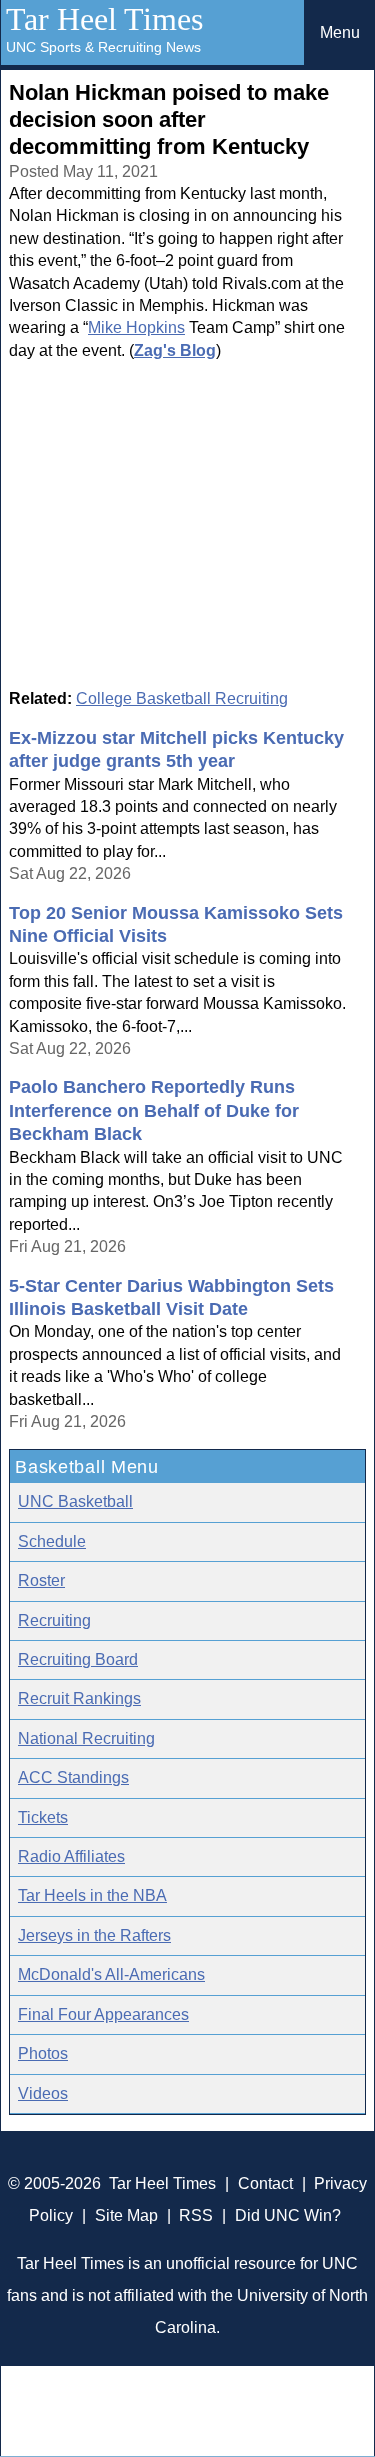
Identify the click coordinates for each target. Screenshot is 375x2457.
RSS (196, 2215)
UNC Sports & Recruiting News (103, 47)
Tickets (43, 1817)
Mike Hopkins (136, 327)
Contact (265, 2183)
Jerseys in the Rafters (94, 1935)
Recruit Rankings (79, 1698)
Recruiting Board (78, 1659)
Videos (43, 2093)
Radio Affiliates (71, 1856)
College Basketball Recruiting (182, 698)
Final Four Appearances (103, 2014)
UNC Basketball (75, 1501)
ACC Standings (73, 1777)
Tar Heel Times (104, 19)
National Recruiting (86, 1738)
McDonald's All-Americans (111, 1974)
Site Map (126, 2215)
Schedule (52, 1541)
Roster (41, 1580)
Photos (43, 2053)
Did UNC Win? (288, 2215)
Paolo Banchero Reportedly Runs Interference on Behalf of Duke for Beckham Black (154, 1110)
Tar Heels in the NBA (92, 1895)
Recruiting (54, 1620)
